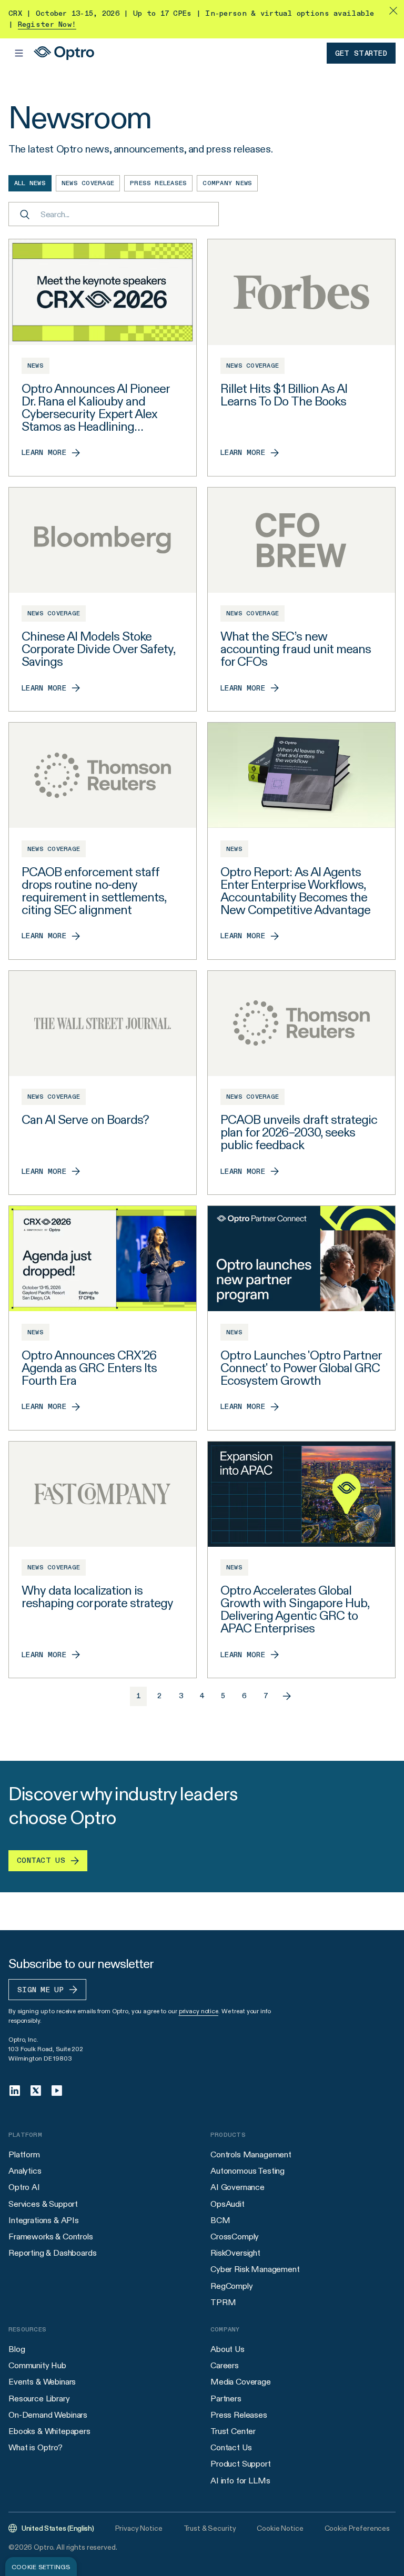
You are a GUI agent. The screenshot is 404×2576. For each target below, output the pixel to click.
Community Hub (37, 2365)
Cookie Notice (280, 2528)
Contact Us (231, 2447)
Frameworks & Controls (51, 2237)
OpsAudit (228, 2204)
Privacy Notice (139, 2528)
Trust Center (233, 2431)
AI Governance (238, 2187)
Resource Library (39, 2398)
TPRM (223, 2302)
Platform (24, 2154)
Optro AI (24, 2187)
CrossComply (235, 2237)
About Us (228, 2349)
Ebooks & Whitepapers (49, 2431)
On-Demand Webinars (48, 2415)
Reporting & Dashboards (52, 2253)
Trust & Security (210, 2528)
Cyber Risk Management (255, 2269)
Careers (225, 2365)
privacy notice (199, 2011)
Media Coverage (241, 2382)
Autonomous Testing (248, 2171)
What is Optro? (36, 2447)
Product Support (241, 2464)
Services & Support (43, 2204)
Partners (226, 2398)
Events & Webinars (42, 2382)
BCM (220, 2220)
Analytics (25, 2171)
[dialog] (41, 2567)
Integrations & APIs (44, 2220)
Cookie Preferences (357, 2528)
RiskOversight (235, 2253)
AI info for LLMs (240, 2481)
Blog (17, 2349)
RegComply (232, 2286)
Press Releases (239, 2415)
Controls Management (251, 2154)
